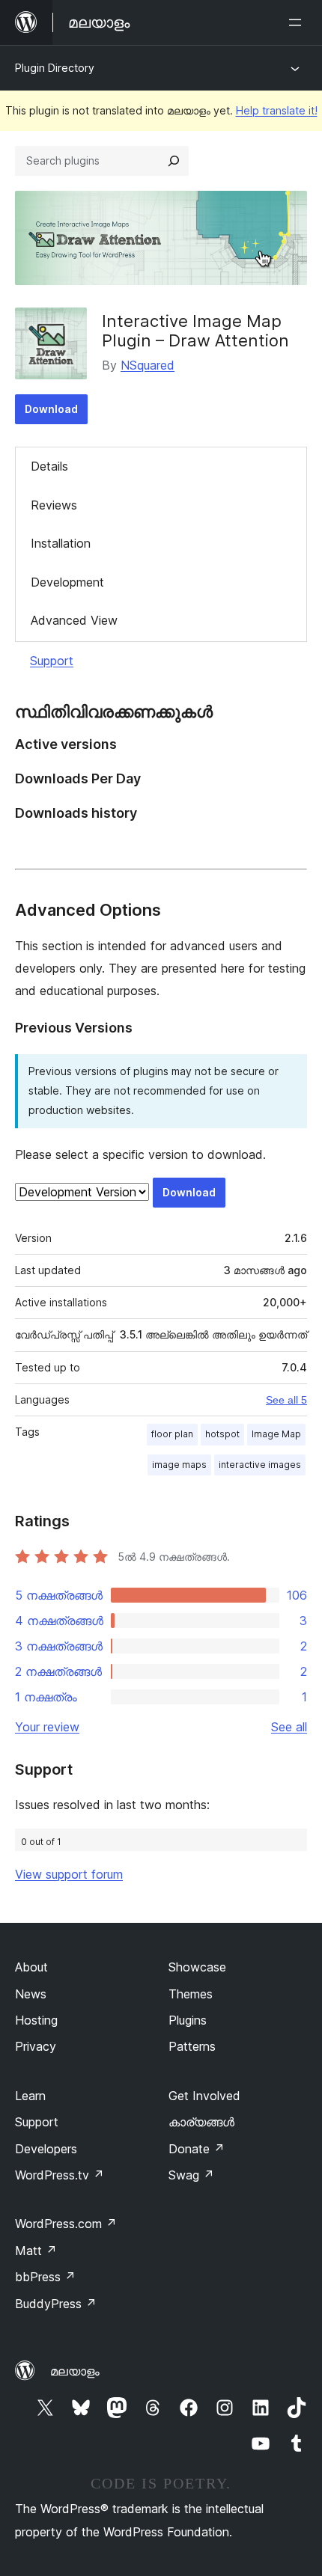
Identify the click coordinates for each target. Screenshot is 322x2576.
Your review (47, 1727)
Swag (191, 2175)
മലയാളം (75, 2371)
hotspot (222, 1434)
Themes (191, 1994)
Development (67, 582)
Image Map (276, 1434)
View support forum (69, 1874)
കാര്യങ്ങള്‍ (201, 2122)
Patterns (192, 2046)
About (31, 1967)
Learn (30, 2096)
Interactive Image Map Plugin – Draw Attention (195, 331)
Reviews (54, 505)
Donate (197, 2149)
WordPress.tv (60, 2175)
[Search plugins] (174, 161)
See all (289, 1727)
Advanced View (74, 620)
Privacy (36, 2046)
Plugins (188, 2020)
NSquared (148, 365)
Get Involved (204, 2096)
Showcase (197, 1967)
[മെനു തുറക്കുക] (298, 22)
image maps (179, 1465)
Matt (36, 2251)
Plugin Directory (55, 68)
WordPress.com (66, 2224)
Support (52, 661)
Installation (61, 543)
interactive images (260, 1465)
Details (49, 466)
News (31, 1994)
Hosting (36, 2020)
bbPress (45, 2277)
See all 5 (286, 1400)
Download (51, 409)
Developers (46, 2149)
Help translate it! (277, 110)
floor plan (172, 1434)
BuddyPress (56, 2304)
